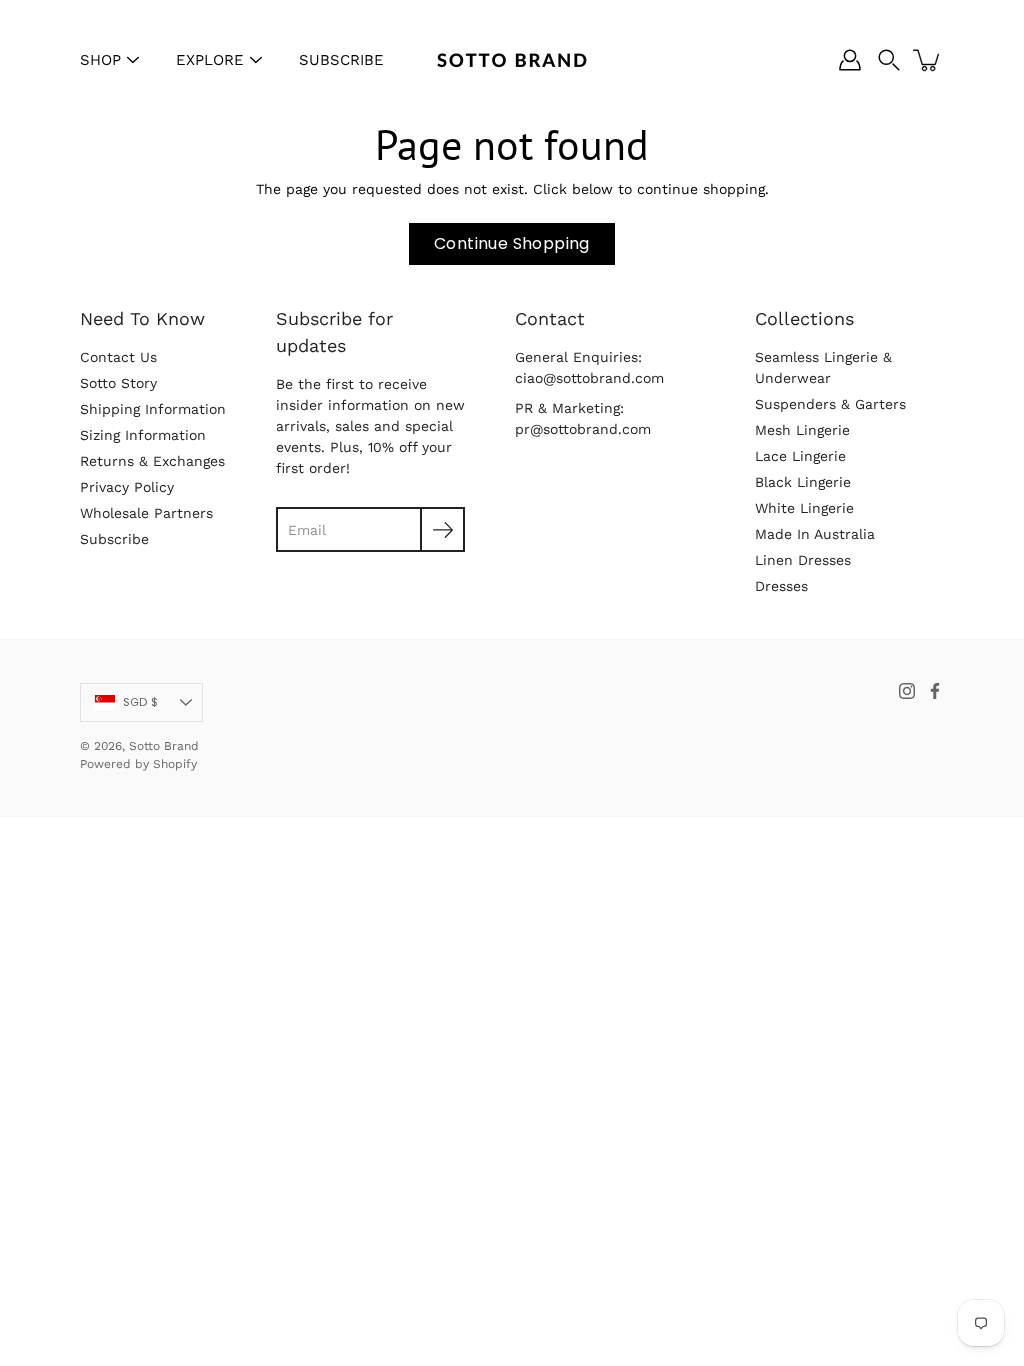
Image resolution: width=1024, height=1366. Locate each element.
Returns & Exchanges (152, 461)
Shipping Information (153, 409)
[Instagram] (907, 691)
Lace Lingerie (800, 456)
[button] (889, 60)
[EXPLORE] (256, 60)
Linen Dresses (803, 560)
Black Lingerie (803, 482)
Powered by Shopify (138, 764)
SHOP (100, 60)
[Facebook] (935, 691)
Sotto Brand (164, 746)
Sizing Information (143, 435)
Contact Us (118, 357)
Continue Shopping (512, 243)
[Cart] (928, 60)
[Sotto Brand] (512, 60)
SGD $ (140, 702)
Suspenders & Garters (830, 404)
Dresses (781, 586)
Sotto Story (118, 383)
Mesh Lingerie (802, 430)
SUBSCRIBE (341, 60)
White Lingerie (804, 508)
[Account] (850, 60)
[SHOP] (133, 60)
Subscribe (114, 539)
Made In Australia (815, 534)
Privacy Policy (127, 487)
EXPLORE (210, 60)
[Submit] (442, 529)
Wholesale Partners (146, 513)
